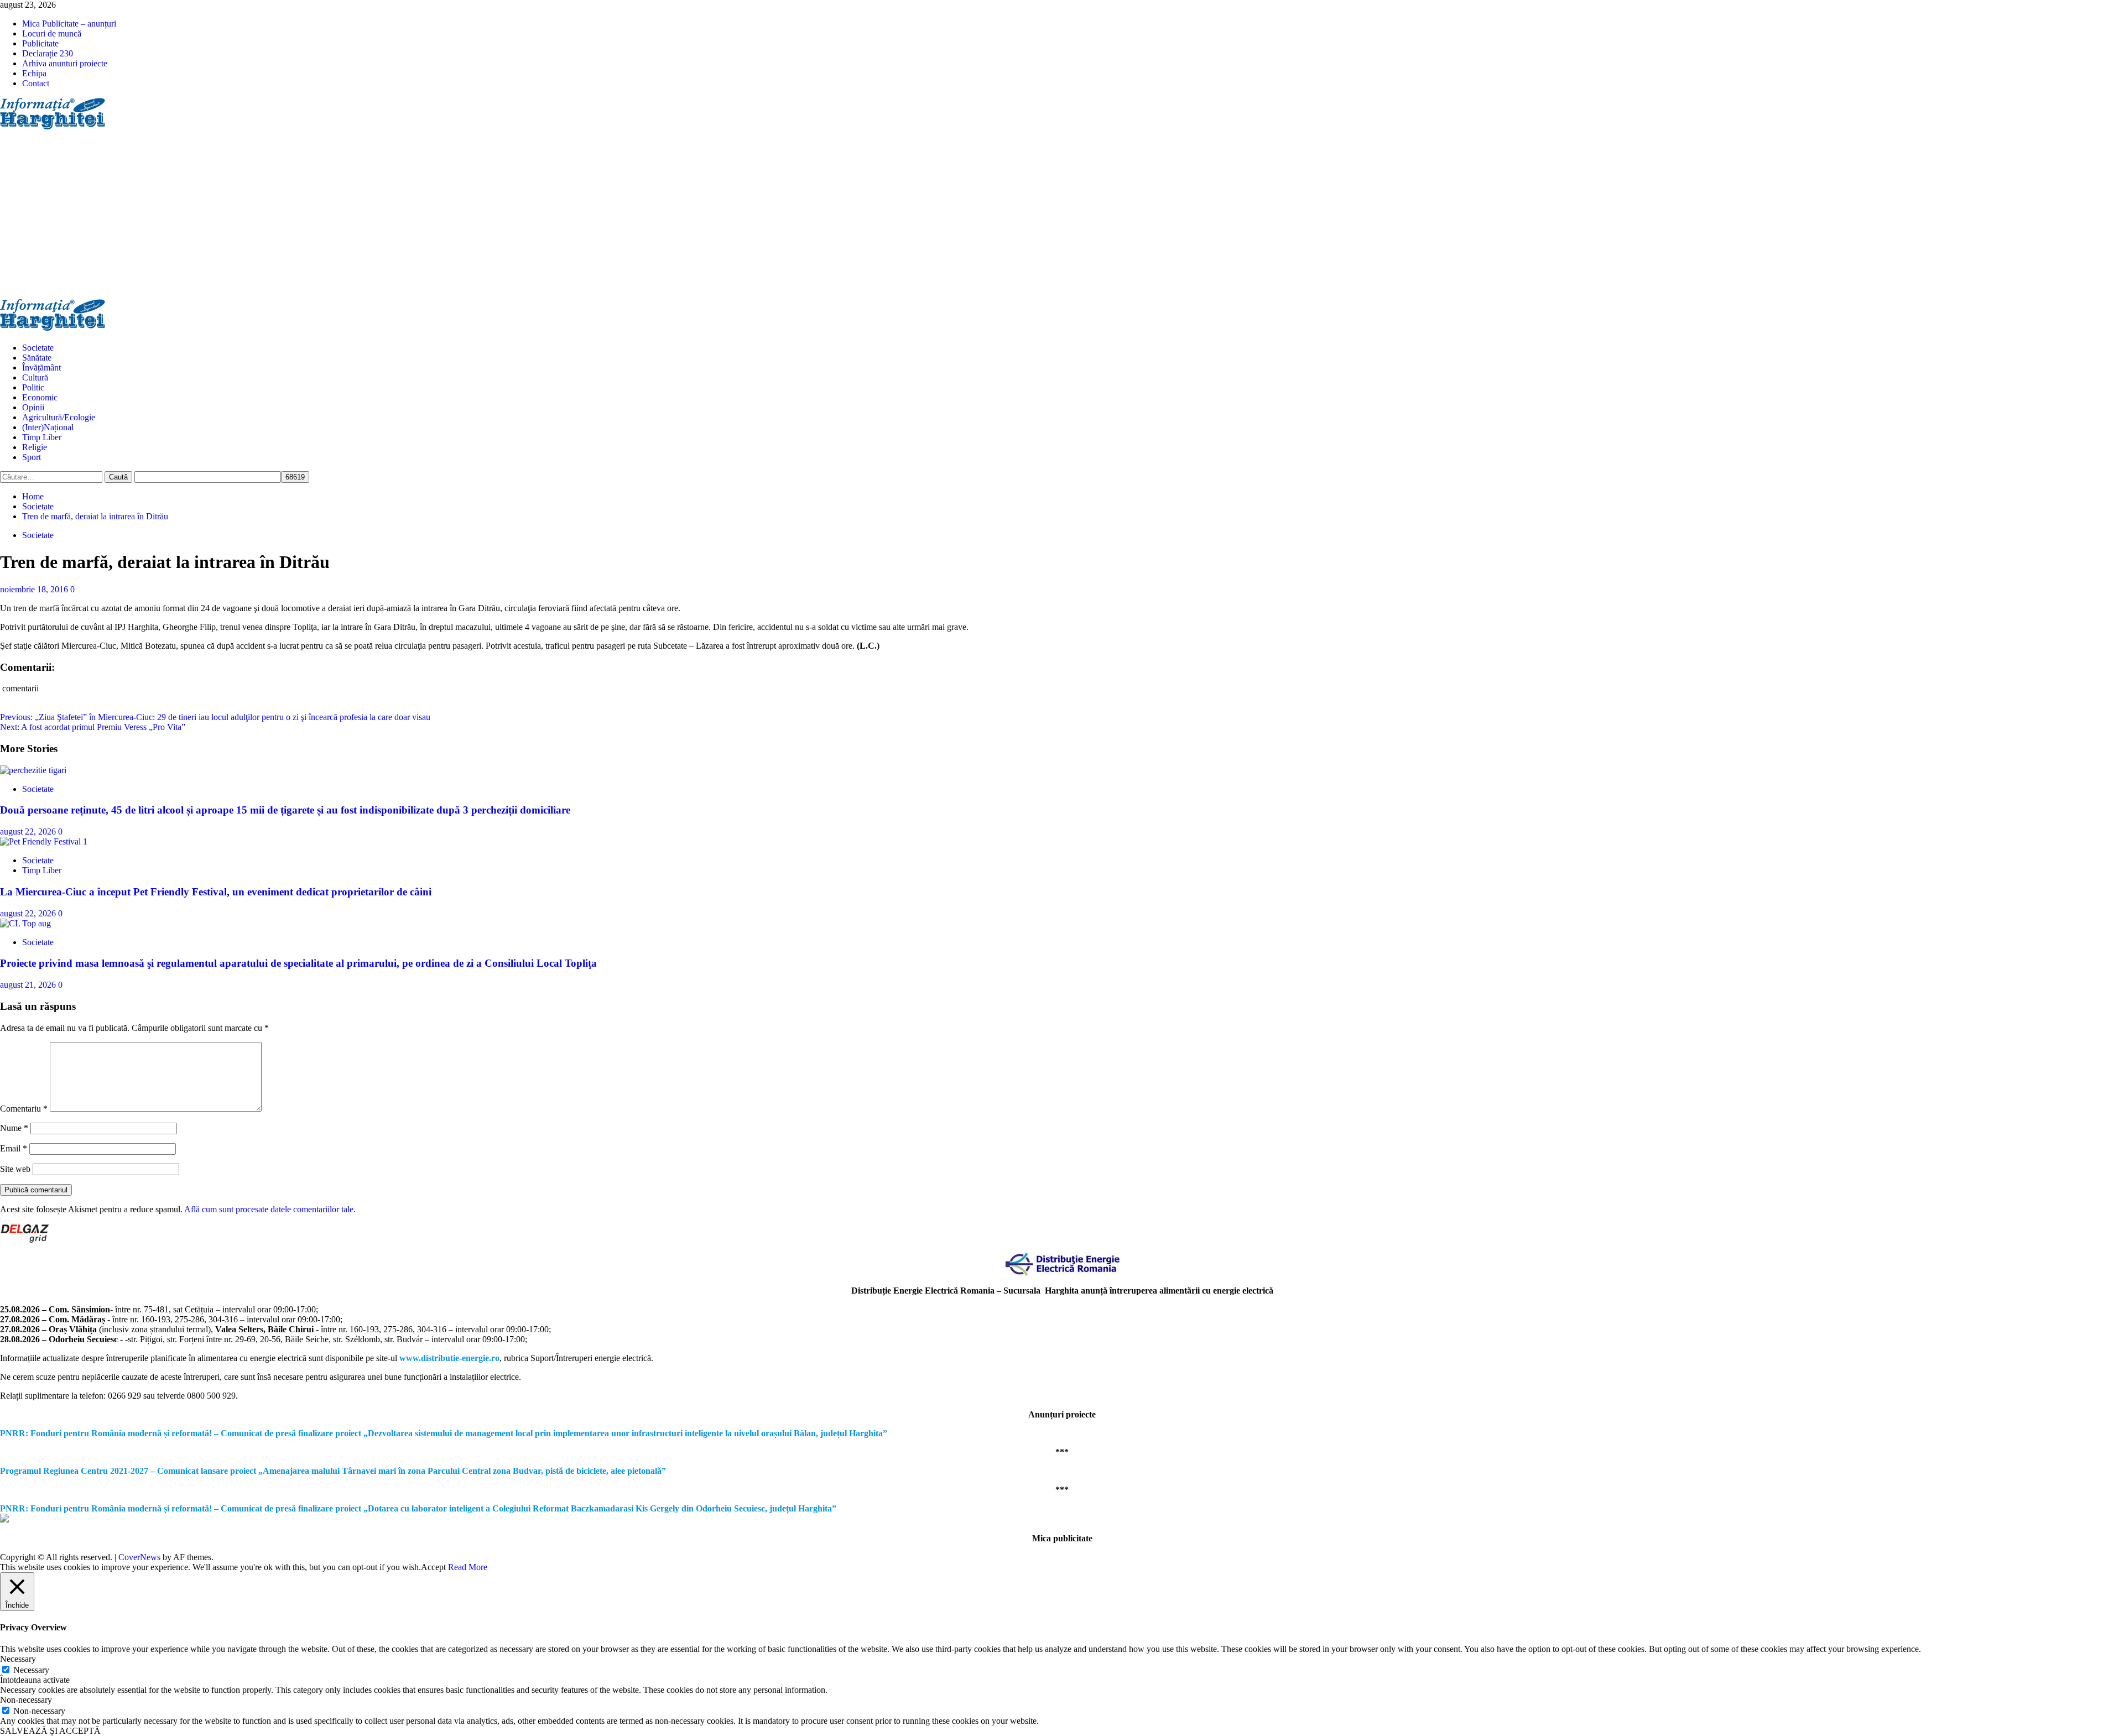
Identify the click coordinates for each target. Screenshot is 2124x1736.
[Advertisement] (1062, 216)
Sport (32, 457)
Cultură (35, 377)
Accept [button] (433, 1567)
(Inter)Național (48, 427)
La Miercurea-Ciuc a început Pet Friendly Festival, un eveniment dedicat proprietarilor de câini (216, 892)
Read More (468, 1567)
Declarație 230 (48, 53)
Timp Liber (42, 437)
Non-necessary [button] (26, 1700)
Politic (33, 387)
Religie (35, 447)
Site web (15, 1169)
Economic (40, 397)
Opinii (33, 407)
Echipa (34, 73)
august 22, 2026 (29, 831)
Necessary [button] (18, 1659)
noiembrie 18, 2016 (35, 589)
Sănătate (37, 358)
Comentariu (24, 1109)
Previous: (215, 717)
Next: (93, 727)
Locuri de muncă (52, 33)
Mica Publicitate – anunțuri (69, 24)
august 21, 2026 (29, 985)
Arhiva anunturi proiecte (65, 63)
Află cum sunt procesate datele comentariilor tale (269, 1209)
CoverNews (139, 1557)
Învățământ (41, 367)
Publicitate (40, 43)
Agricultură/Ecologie (59, 417)
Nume (14, 1128)
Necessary (31, 1670)
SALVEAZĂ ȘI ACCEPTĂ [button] (50, 1731)
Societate (38, 348)
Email (14, 1148)
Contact (36, 83)
